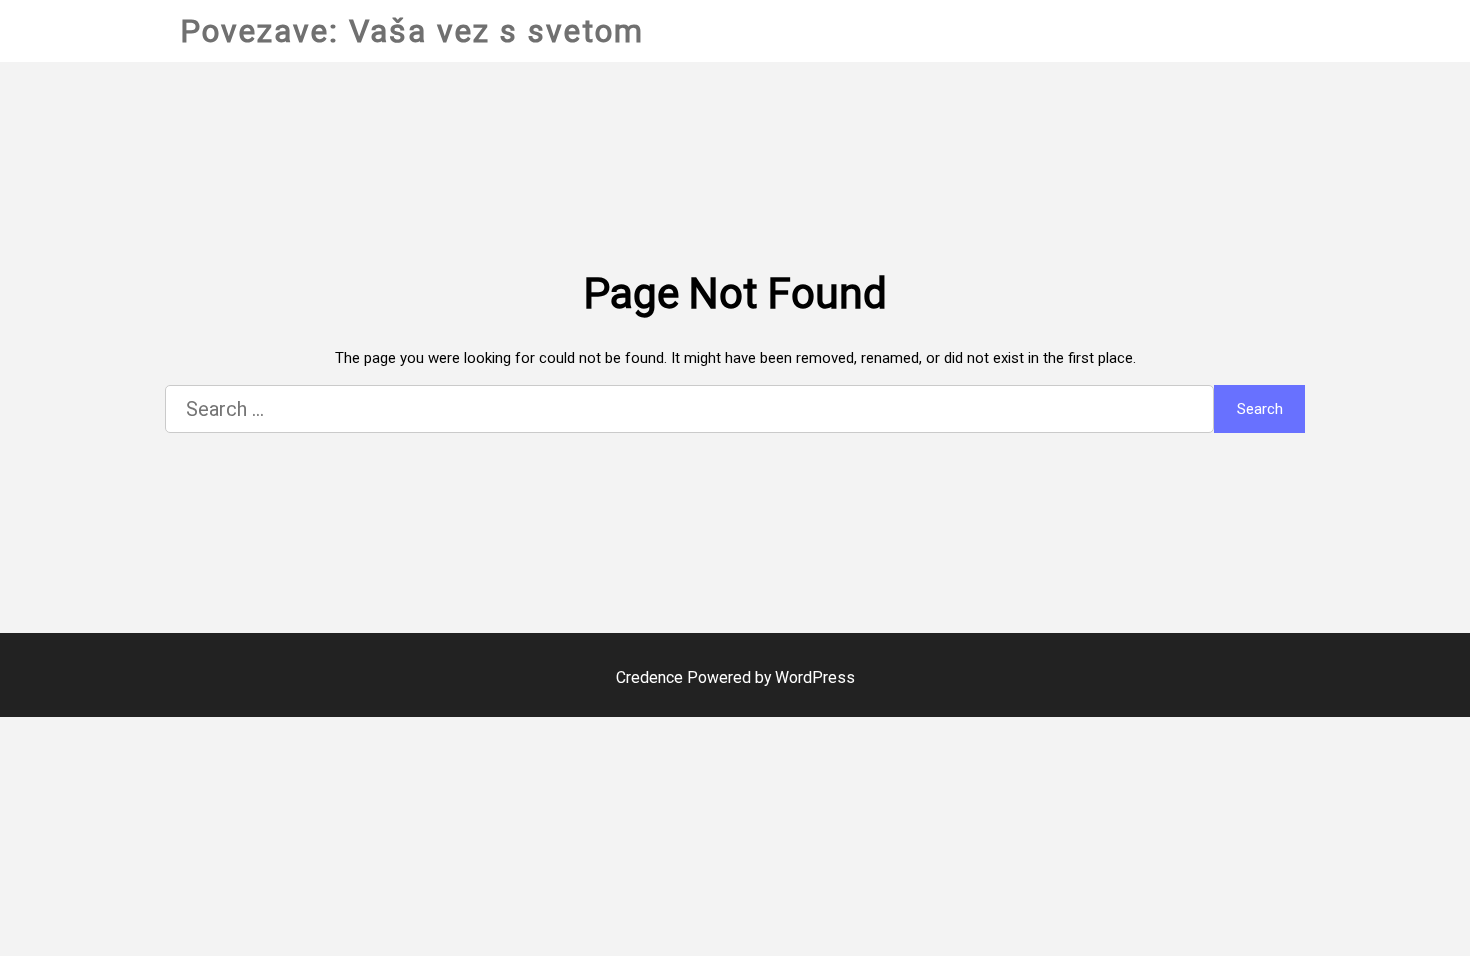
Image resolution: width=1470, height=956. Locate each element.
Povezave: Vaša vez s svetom (412, 31)
